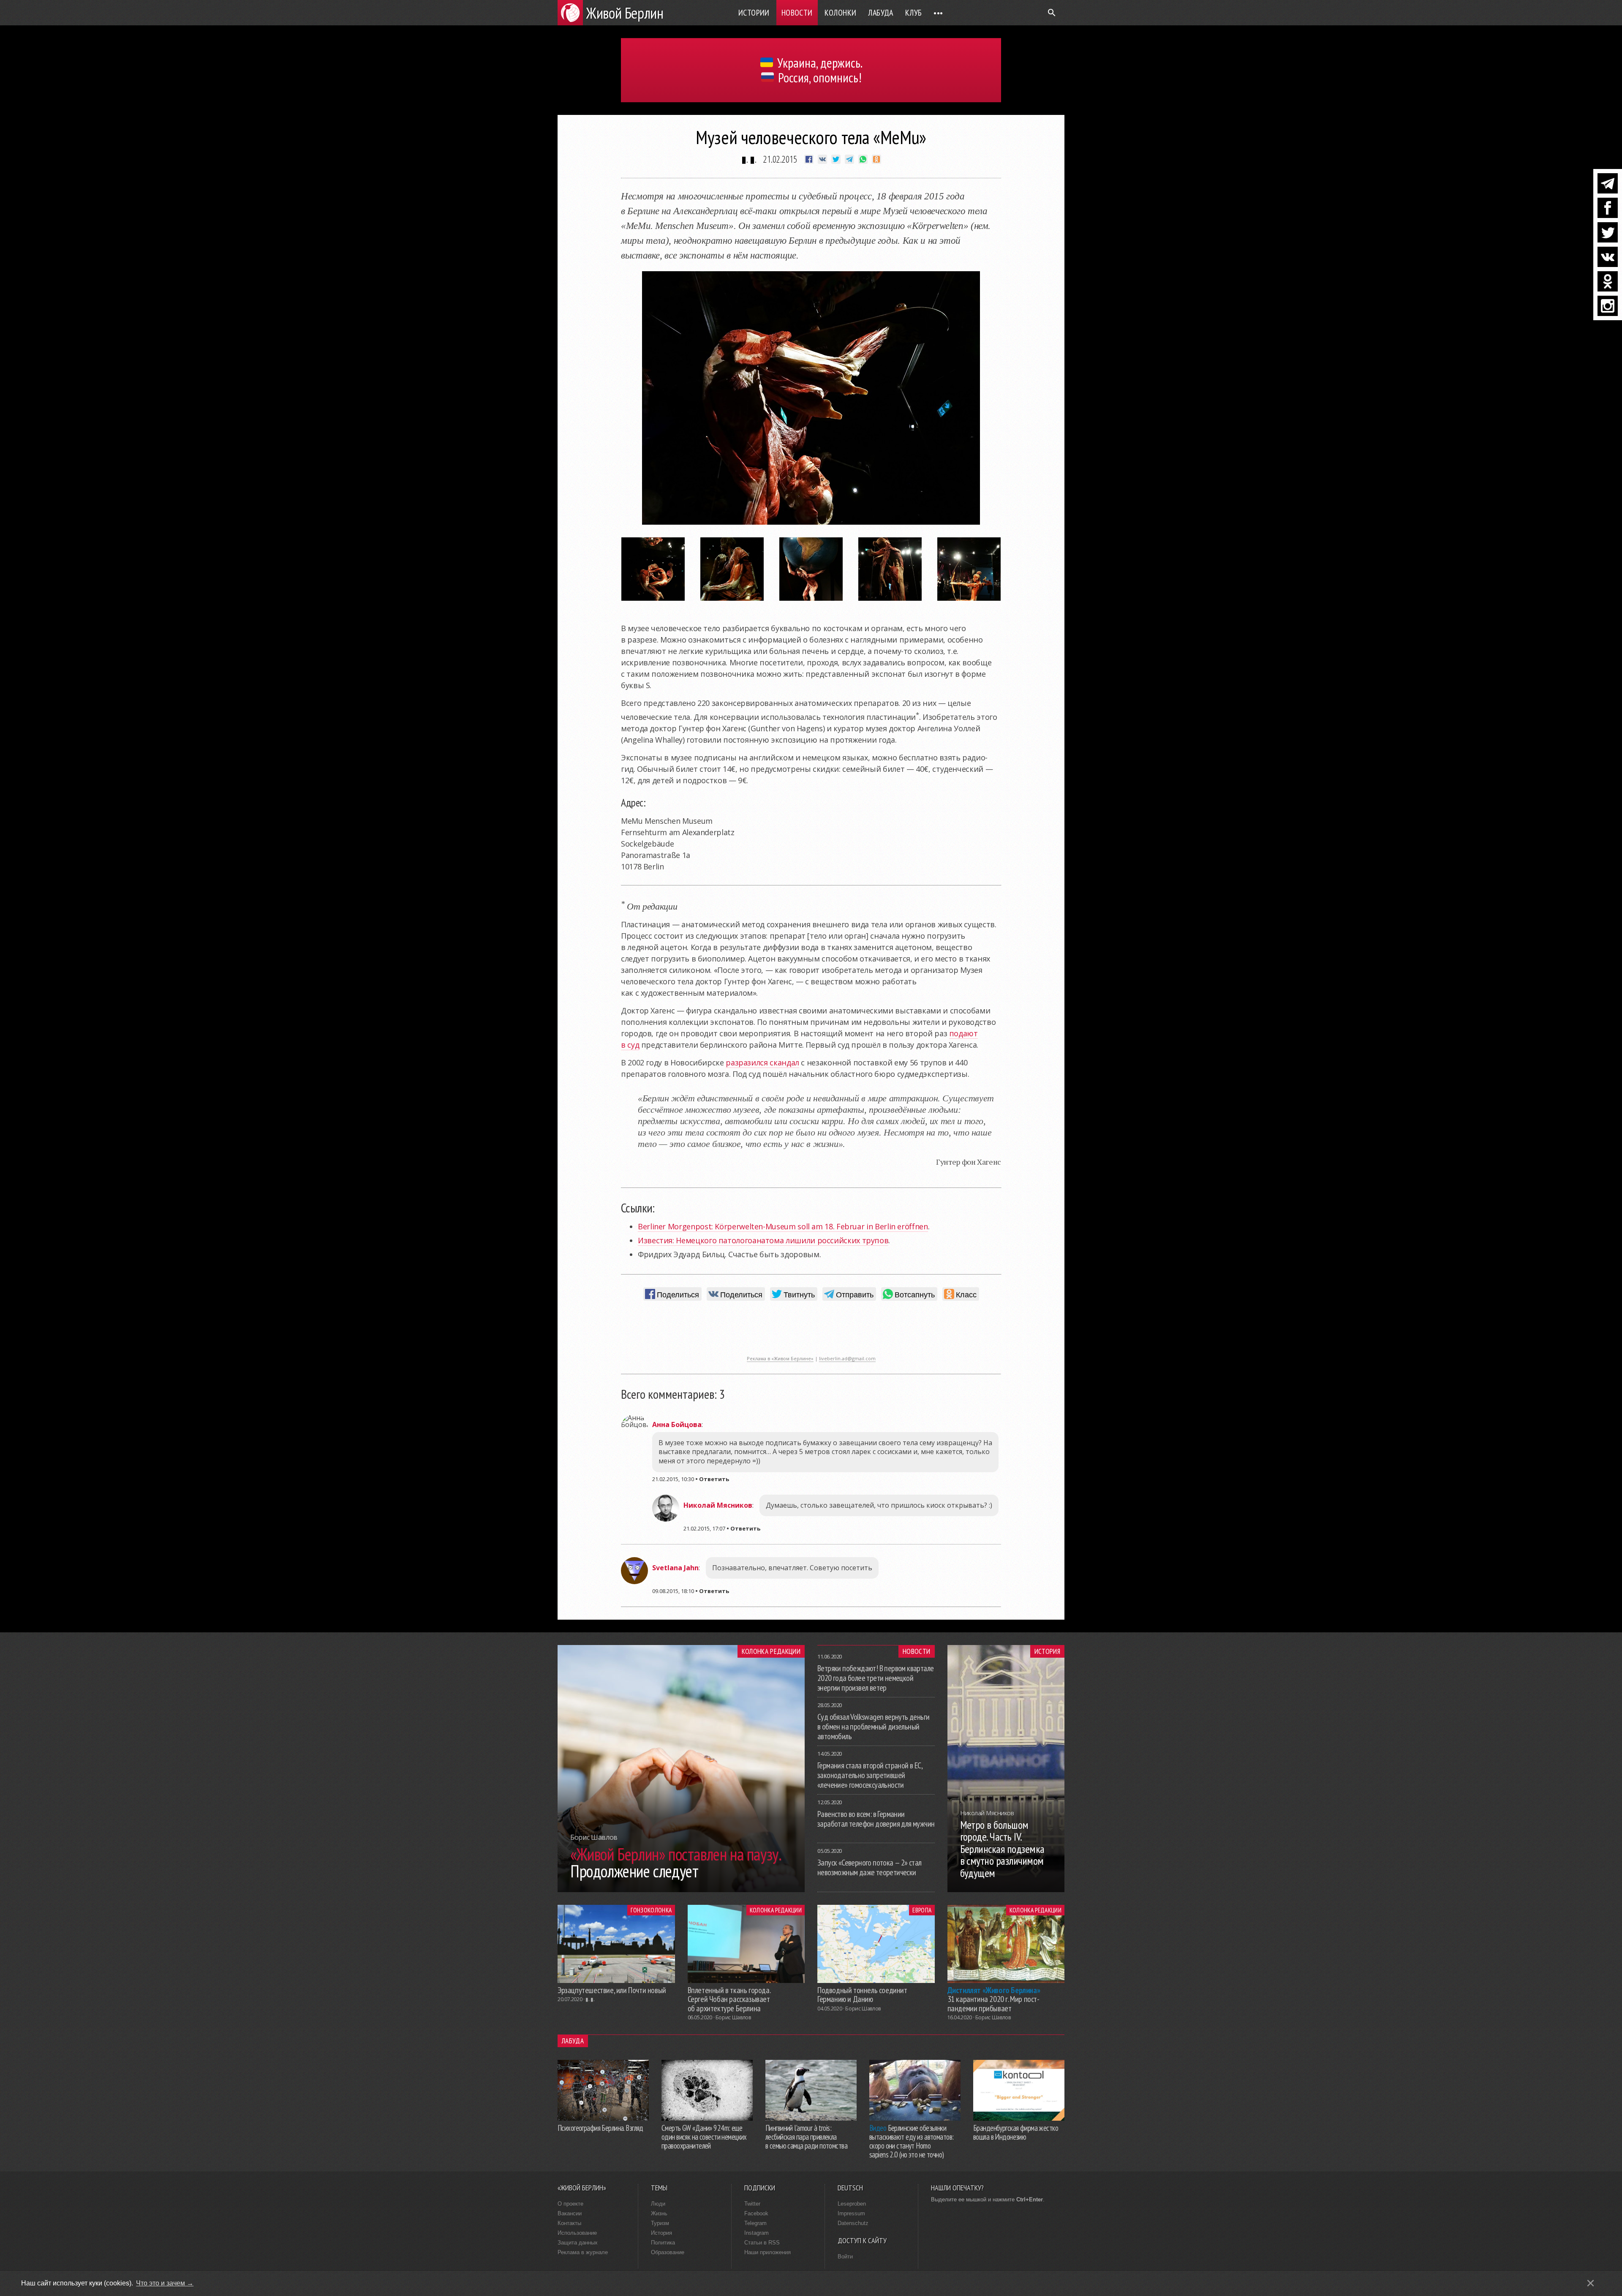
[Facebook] (1608, 208)
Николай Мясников (718, 1505)
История (1047, 1651)
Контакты (569, 2223)
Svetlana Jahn (675, 1568)
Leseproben (852, 2204)
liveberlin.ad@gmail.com (847, 1358)
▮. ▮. (749, 159)
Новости (797, 13)
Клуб (914, 13)
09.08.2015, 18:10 (673, 1591)
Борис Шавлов (733, 2017)
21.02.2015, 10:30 (673, 1479)
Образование (668, 2252)
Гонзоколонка (651, 1910)
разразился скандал (762, 1062)
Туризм (660, 2223)
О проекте (570, 2204)
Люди (658, 2204)
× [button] (1591, 2283)
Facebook (756, 2213)
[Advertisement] (811, 1332)
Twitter (752, 2204)
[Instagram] (1608, 306)
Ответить (714, 1479)
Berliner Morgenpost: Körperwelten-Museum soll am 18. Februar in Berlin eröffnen (783, 1226)
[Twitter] (1608, 232)
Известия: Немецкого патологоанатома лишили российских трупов (763, 1240)
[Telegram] (1608, 183)
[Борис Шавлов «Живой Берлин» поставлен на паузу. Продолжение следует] (681, 1890)
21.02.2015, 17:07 (704, 1528)
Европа (922, 1910)
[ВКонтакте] (1608, 257)
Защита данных (578, 2243)
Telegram (755, 2223)
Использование (577, 2233)
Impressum (851, 2213)
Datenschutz (853, 2223)
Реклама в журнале (583, 2252)
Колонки (841, 13)
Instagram (757, 2233)
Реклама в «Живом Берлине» (780, 1358)
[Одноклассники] (1608, 281)
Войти (845, 2257)
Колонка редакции (771, 1651)
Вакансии (570, 2213)
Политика (663, 2243)
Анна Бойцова (677, 1424)
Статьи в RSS (762, 2243)
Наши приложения (767, 2252)
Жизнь (659, 2213)
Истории (754, 13)
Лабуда (880, 13)
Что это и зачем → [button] (165, 2283)
